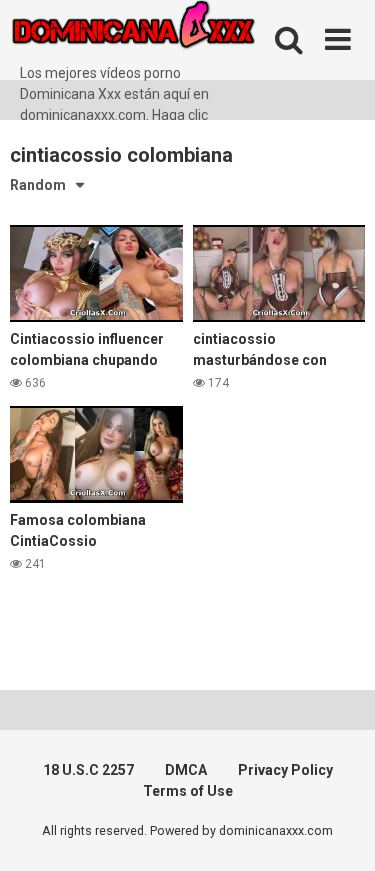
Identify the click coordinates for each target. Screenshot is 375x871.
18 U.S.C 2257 (88, 770)
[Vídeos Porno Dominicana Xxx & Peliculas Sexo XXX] (160, 31)
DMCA (186, 770)
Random (38, 185)
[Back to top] (338, 830)
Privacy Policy (285, 770)
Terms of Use (188, 791)
